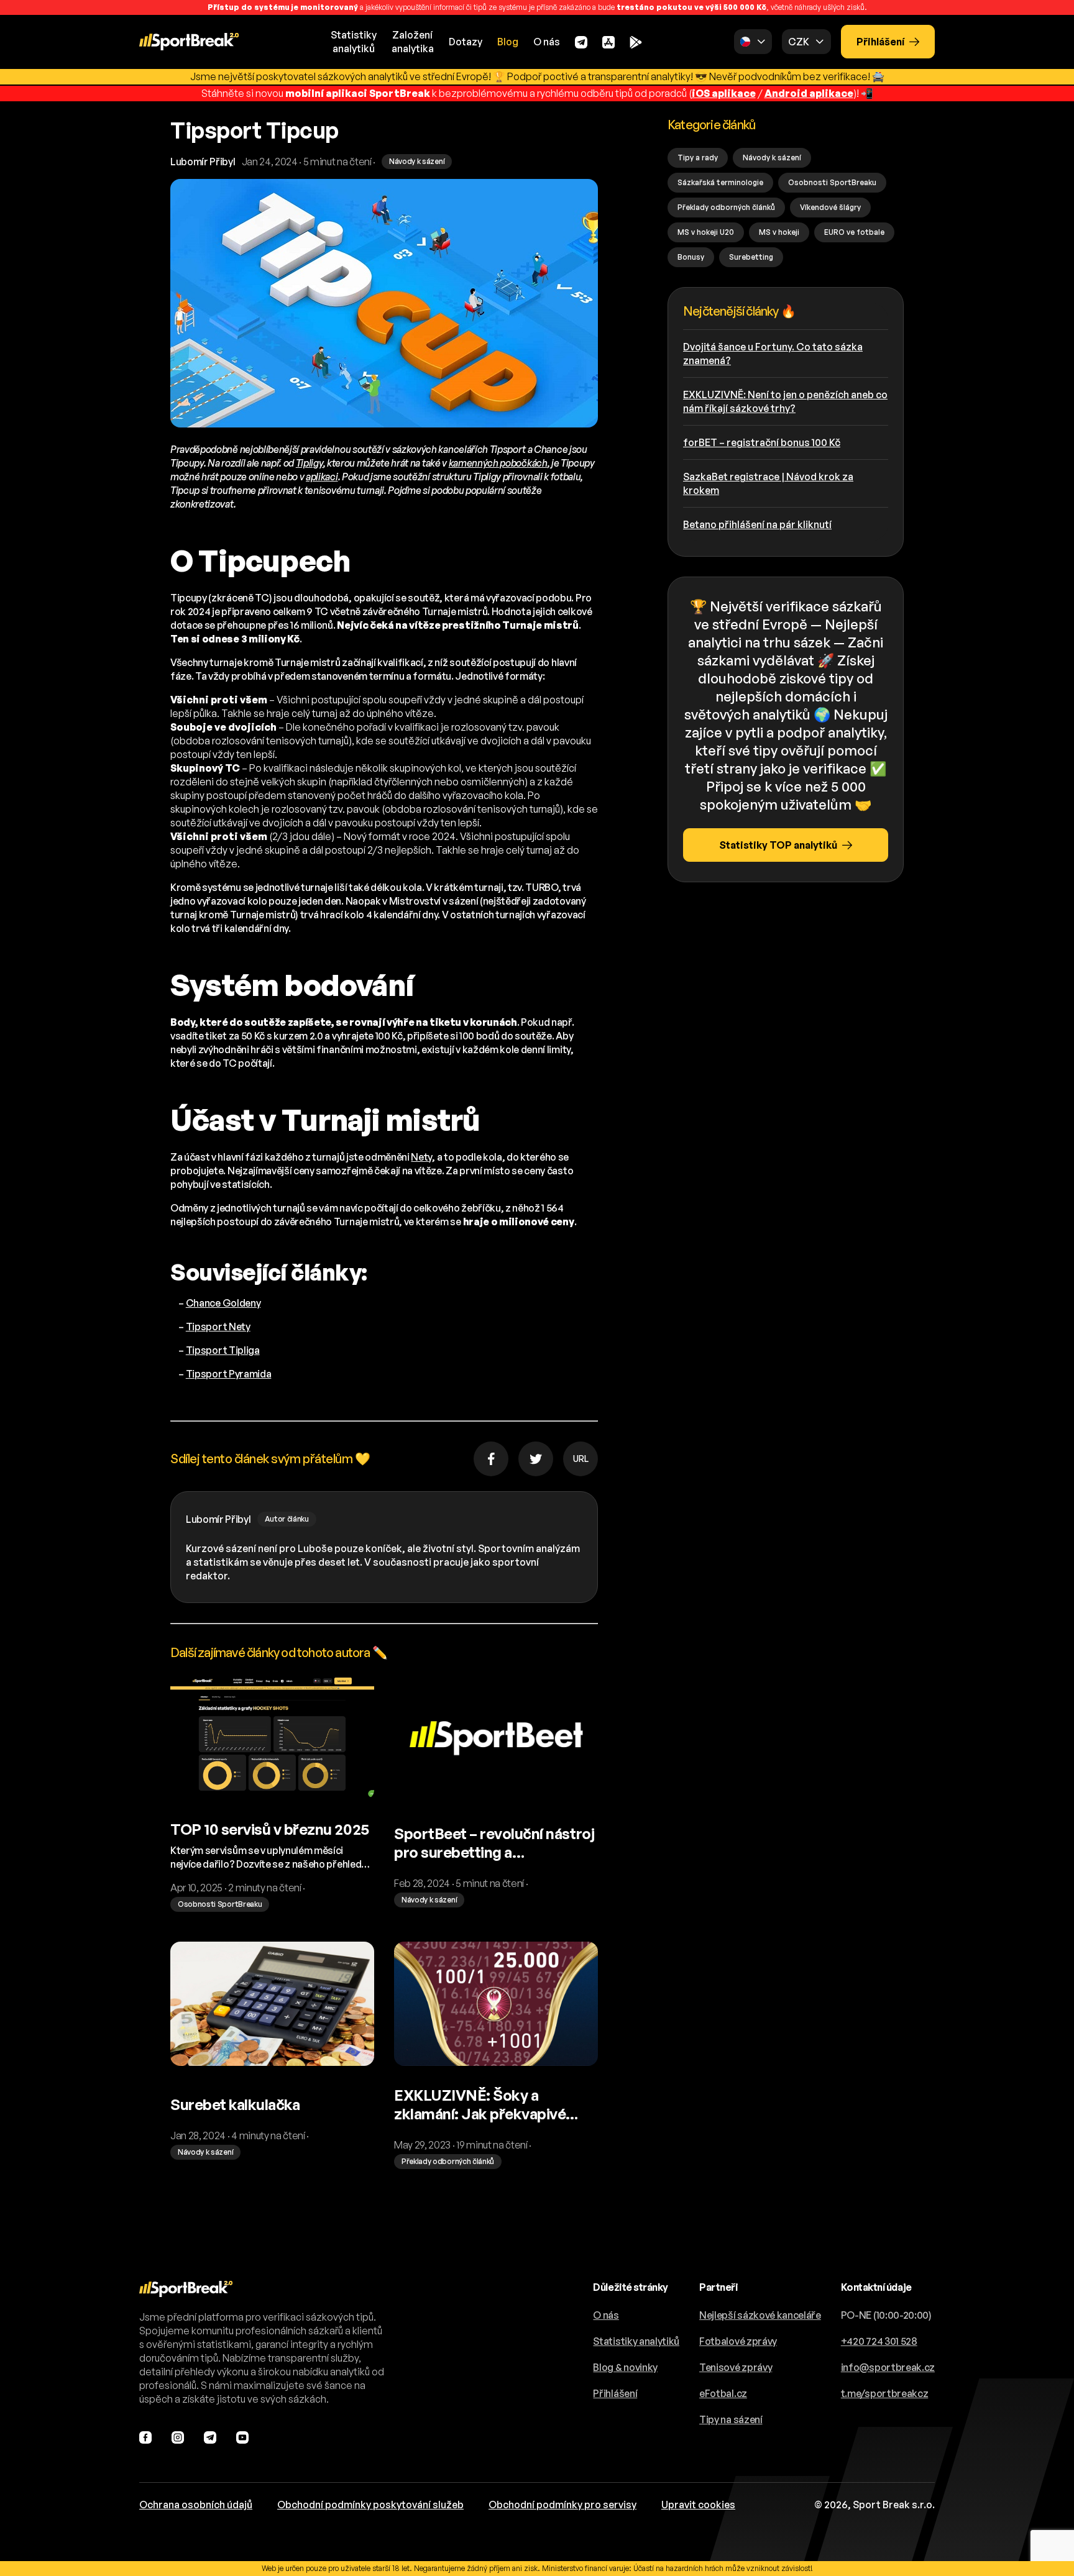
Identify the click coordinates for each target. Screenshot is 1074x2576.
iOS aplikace (724, 93)
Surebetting (751, 257)
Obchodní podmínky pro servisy (562, 2505)
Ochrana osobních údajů (196, 2505)
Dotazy (466, 42)
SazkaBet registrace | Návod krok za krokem (768, 483)
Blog (508, 42)
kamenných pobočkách (498, 463)
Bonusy (691, 257)
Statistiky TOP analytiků (778, 845)
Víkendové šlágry (830, 207)
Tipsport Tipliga (223, 1350)
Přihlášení (880, 42)
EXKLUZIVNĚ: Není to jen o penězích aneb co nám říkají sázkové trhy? (785, 401)
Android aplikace (809, 93)
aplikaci (322, 477)
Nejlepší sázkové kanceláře (760, 2315)
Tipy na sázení (731, 2419)
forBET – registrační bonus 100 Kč (762, 442)
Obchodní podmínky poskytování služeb (370, 2505)
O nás (547, 42)
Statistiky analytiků (636, 2341)
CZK (798, 42)
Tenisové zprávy (736, 2367)
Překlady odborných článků (726, 207)
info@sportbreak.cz (888, 2367)
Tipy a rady (698, 158)
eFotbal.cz (723, 2393)
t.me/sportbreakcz (885, 2393)
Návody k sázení (772, 158)
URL (581, 1459)
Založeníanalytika (413, 42)
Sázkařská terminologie (720, 182)
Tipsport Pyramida (229, 1374)
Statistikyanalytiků (354, 42)
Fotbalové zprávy (738, 2341)
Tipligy (310, 463)
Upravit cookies (698, 2505)
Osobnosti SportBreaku (832, 182)
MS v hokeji (779, 232)
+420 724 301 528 (879, 2341)
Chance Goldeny (223, 1303)
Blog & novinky (625, 2367)
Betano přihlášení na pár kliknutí (757, 524)
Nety (421, 1157)
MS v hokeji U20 (706, 232)
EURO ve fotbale (854, 232)
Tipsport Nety (218, 1327)
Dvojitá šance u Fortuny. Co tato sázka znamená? (773, 354)
